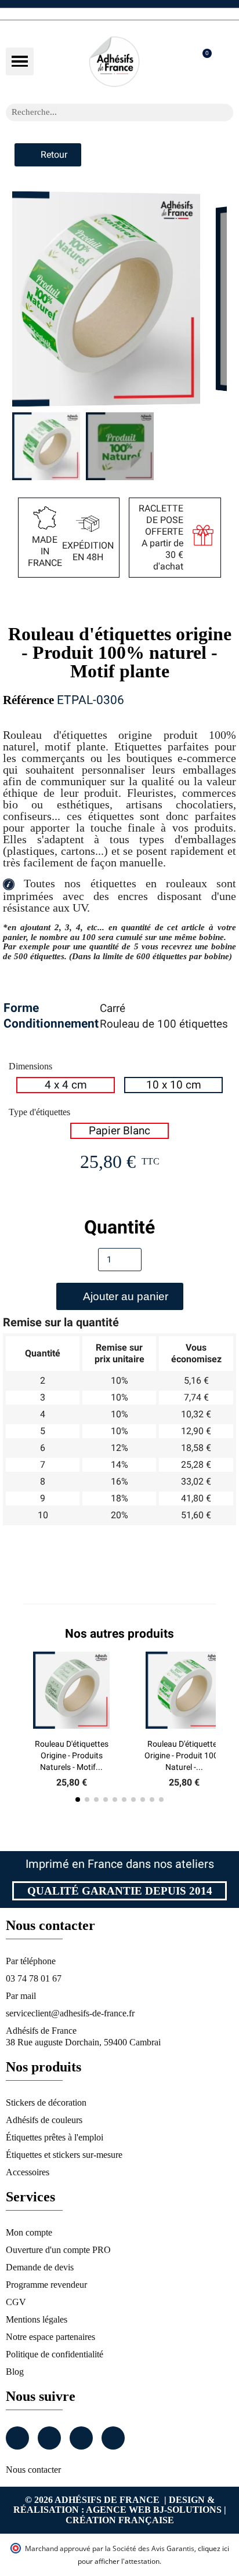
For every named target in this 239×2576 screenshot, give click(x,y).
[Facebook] (17, 2438)
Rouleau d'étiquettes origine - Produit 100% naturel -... (184, 1755)
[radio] (66, 1085)
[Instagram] (49, 2438)
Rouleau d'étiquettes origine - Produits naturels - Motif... (72, 1755)
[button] (20, 61)
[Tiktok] (113, 2438)
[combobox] (104, 113)
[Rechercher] (224, 113)
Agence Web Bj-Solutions (154, 2510)
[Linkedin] (81, 2438)
